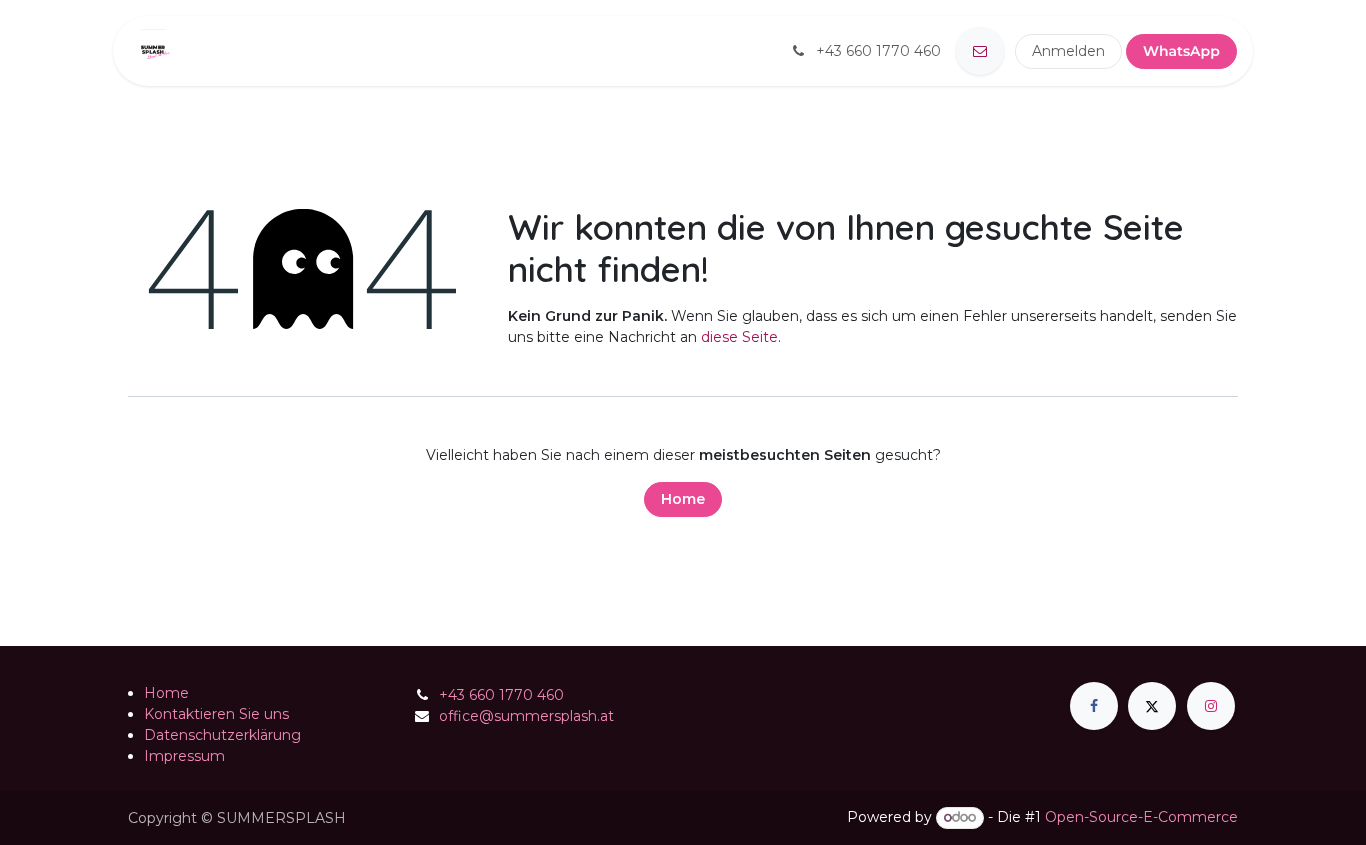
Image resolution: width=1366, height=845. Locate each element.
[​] (980, 51)
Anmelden (1068, 51)
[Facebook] (1094, 706)
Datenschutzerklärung (222, 735)
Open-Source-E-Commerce (1141, 817)
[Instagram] (1211, 706)
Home (683, 499)
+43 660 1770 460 (501, 695)
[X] (1152, 706)
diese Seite (739, 337)
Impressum (184, 756)
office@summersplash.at (526, 716)
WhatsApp (1181, 51)
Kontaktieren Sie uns (216, 714)
